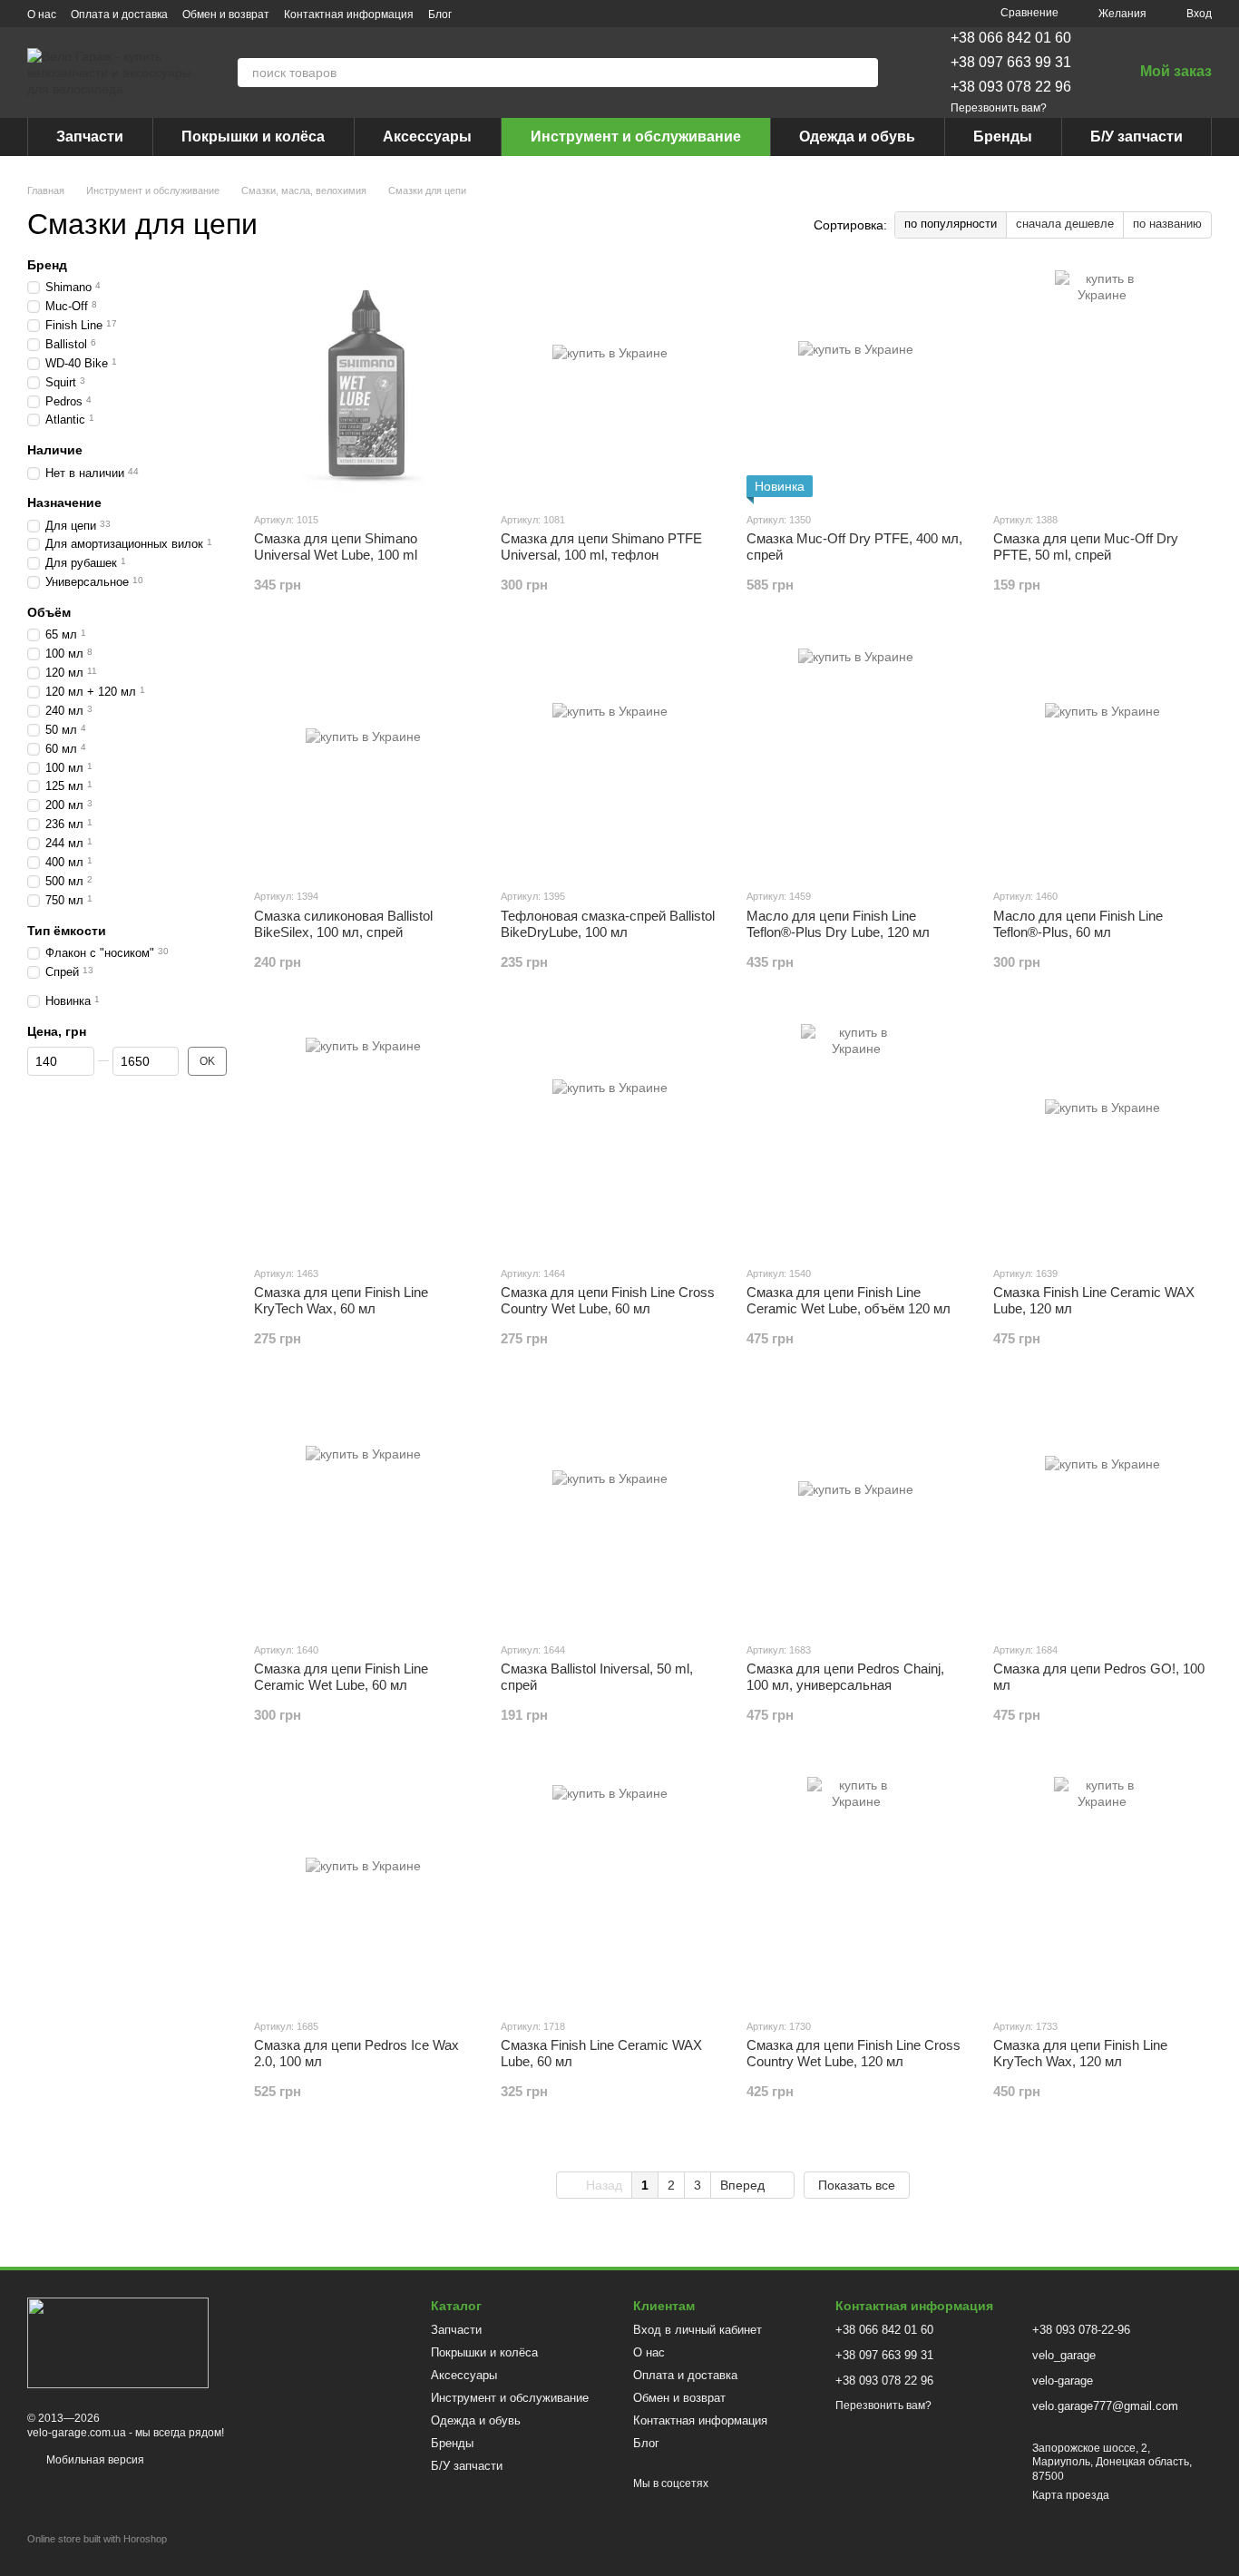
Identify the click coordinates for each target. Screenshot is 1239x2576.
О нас (42, 15)
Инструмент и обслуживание (636, 137)
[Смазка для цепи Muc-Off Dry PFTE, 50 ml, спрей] (1103, 384)
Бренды (1003, 137)
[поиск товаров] (863, 73)
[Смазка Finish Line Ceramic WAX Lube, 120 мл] (1103, 1137)
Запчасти (90, 137)
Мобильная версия (94, 2460)
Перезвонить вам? (999, 108)
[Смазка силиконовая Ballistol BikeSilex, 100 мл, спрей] (364, 760)
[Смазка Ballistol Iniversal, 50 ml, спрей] (610, 1514)
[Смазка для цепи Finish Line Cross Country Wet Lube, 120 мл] (856, 1890)
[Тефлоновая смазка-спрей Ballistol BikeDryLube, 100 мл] (610, 760)
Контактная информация (349, 15)
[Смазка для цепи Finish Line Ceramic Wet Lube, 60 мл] (364, 1514)
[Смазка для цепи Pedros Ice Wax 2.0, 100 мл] (364, 1890)
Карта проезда (1071, 2495)
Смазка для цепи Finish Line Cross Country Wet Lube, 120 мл (854, 2053)
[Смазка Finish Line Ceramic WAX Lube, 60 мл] (610, 1890)
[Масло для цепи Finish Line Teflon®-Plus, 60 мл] (1103, 760)
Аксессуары (427, 137)
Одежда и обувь (857, 137)
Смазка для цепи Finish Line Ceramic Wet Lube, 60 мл (341, 1677)
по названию (1167, 224)
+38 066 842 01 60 (1011, 38)
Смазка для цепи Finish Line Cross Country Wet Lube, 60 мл (608, 1300)
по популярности (951, 224)
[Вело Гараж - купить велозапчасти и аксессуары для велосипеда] (118, 2342)
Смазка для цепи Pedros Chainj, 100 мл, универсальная (845, 1677)
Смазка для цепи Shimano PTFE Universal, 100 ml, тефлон (601, 546)
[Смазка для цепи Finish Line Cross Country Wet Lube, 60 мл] (610, 1137)
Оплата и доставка (119, 15)
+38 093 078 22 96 (1011, 87)
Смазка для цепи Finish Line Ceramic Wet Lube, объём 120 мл (849, 1300)
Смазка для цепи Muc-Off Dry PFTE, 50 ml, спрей (1086, 546)
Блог (440, 15)
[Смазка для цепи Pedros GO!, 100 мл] (1103, 1514)
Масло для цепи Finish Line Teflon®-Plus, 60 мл (1078, 924)
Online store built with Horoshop (97, 2539)
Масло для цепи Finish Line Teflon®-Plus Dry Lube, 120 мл (838, 924)
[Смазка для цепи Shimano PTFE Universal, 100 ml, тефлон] (610, 384)
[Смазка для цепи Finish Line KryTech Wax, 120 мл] (1103, 1890)
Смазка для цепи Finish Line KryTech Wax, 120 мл (1080, 2053)
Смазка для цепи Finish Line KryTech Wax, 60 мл (341, 1300)
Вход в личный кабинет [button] (698, 2330)
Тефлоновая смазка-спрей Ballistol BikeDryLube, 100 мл (608, 924)
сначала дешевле (1065, 224)
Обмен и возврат (226, 15)
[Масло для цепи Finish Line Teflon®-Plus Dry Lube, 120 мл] (856, 760)
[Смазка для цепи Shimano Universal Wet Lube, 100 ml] (364, 384)
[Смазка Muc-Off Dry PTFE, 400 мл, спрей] (856, 384)
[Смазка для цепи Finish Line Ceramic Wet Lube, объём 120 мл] (856, 1137)
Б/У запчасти (1137, 137)
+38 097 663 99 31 (1011, 62)
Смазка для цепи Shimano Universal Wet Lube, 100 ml (336, 546)
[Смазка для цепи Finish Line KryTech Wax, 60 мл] (364, 1137)
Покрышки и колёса (253, 137)
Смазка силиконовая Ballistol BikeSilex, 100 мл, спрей (343, 924)
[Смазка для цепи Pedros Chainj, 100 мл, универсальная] (856, 1514)
